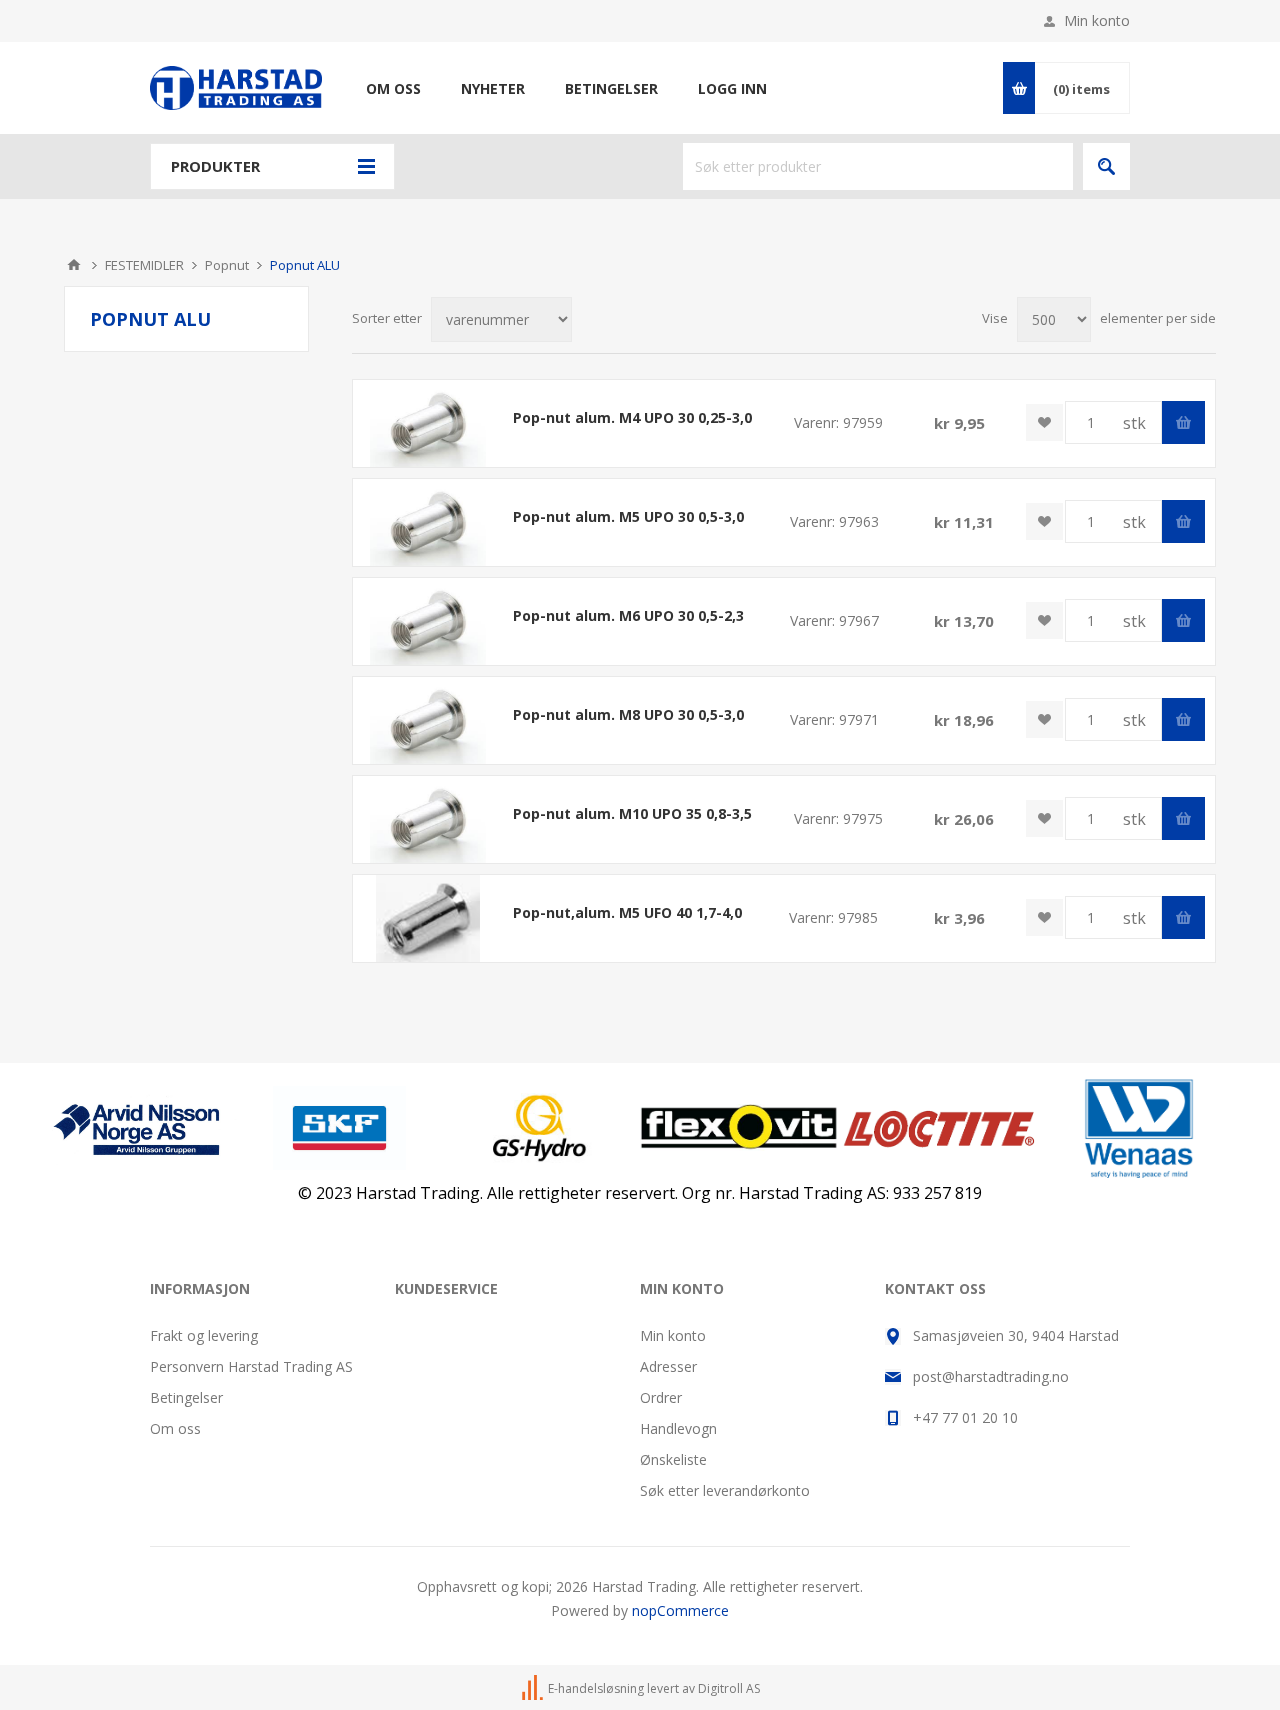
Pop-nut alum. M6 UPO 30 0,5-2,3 (628, 615)
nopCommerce (680, 1610)
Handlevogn (678, 1428)
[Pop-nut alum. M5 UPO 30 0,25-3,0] (428, 522)
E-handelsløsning (596, 1688)
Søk (1106, 166)
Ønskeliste (673, 1459)
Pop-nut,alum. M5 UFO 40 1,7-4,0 (627, 912)
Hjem (74, 265)
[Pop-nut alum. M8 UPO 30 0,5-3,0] (428, 720)
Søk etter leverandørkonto (725, 1490)
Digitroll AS (729, 1688)
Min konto (1097, 20)
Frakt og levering (204, 1335)
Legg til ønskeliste (1044, 422)
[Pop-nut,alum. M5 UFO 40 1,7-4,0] (428, 918)
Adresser (668, 1366)
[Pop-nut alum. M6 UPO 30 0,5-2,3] (428, 621)
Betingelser (186, 1397)
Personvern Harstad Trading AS (251, 1366)
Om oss (175, 1428)
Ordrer (661, 1397)
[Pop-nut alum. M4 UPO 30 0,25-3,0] (428, 423)
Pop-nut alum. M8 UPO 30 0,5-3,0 (628, 714)
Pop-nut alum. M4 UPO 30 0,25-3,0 (632, 417)
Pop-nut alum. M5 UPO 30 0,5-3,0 (628, 516)
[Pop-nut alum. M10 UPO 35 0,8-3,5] (428, 819)
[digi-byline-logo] (534, 1688)
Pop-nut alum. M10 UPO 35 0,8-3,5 (632, 813)
